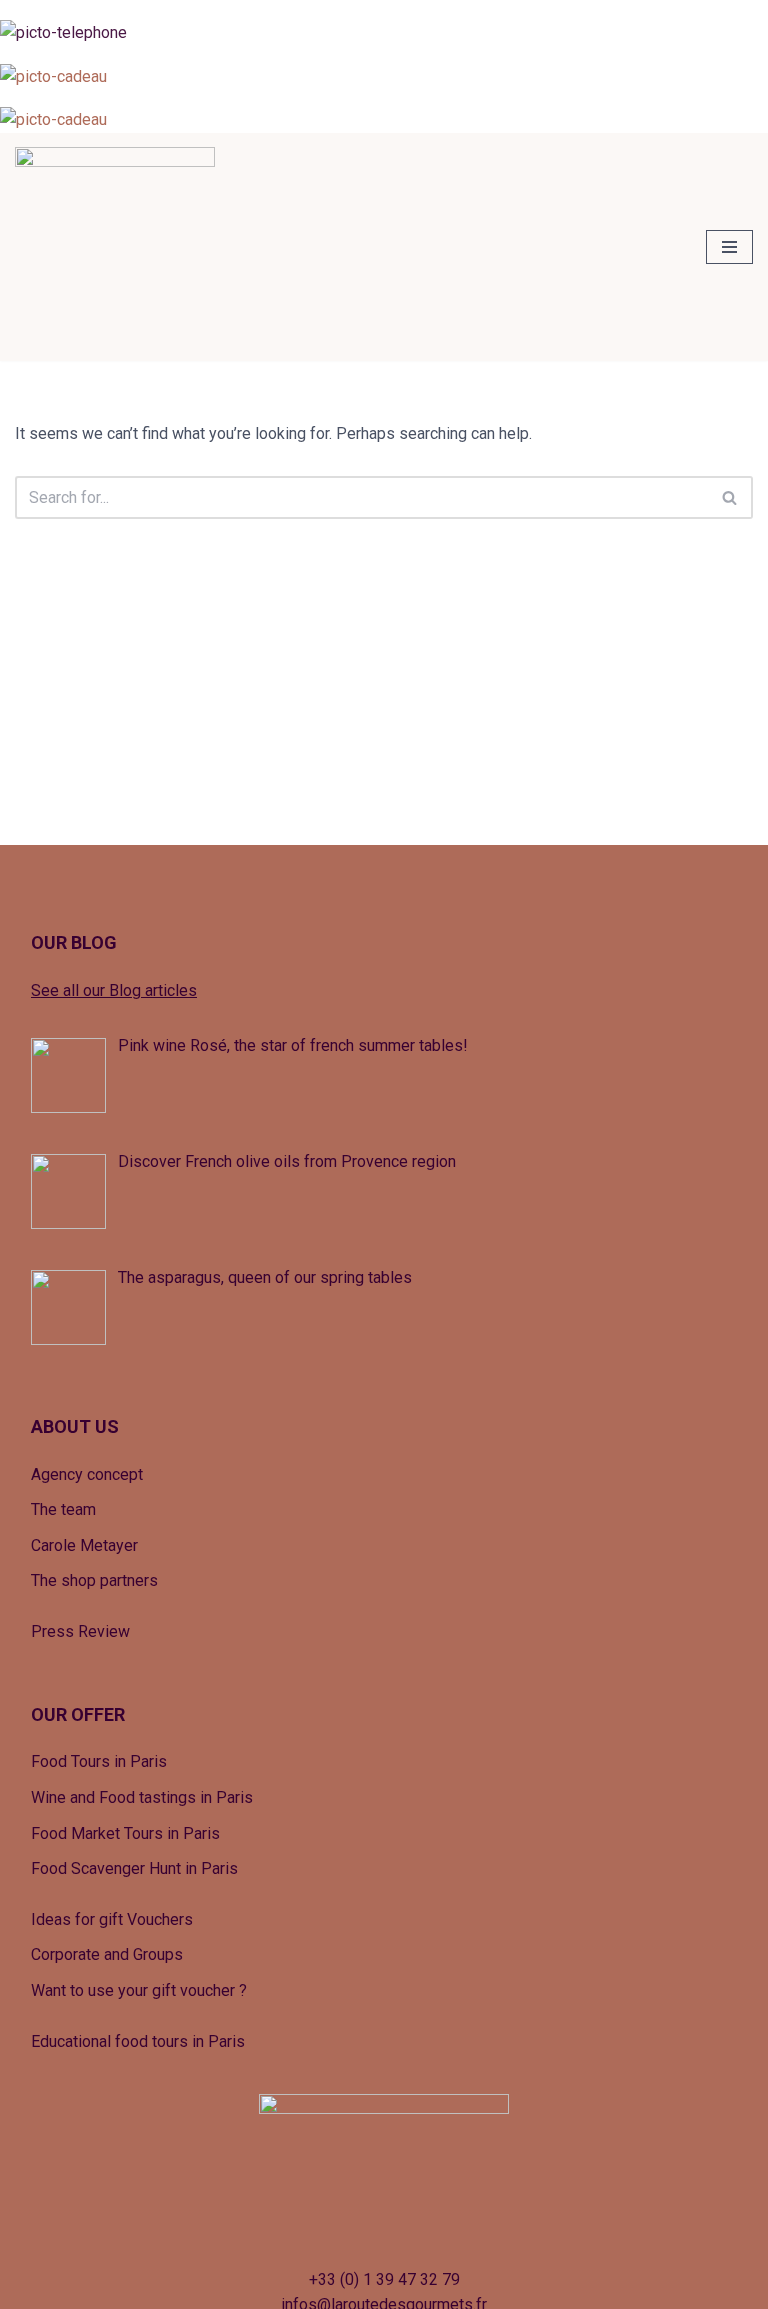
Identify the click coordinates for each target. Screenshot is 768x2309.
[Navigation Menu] (729, 247)
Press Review (80, 1631)
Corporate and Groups (107, 1954)
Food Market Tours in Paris (125, 1833)
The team (63, 1509)
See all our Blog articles (114, 990)
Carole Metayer (84, 1545)
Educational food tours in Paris (138, 2041)
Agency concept (87, 1474)
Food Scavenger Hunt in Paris (134, 1868)
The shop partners (94, 1580)
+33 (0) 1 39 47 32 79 (384, 2279)
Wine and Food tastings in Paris (142, 1797)
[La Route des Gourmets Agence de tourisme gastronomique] (115, 247)
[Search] (730, 497)
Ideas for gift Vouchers (112, 1919)
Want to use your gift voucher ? (139, 1990)
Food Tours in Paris (99, 1761)
